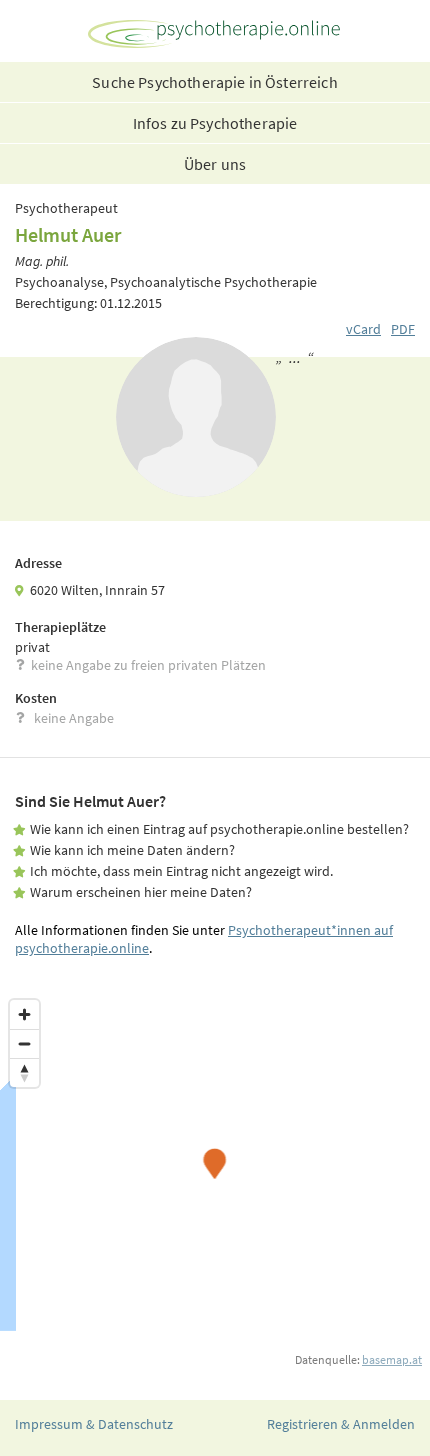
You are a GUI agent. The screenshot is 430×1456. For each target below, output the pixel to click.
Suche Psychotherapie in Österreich (214, 82)
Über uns (215, 164)
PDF (403, 329)
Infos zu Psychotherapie (215, 123)
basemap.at (392, 1359)
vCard (363, 329)
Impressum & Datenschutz (94, 1424)
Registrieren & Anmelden (341, 1424)
